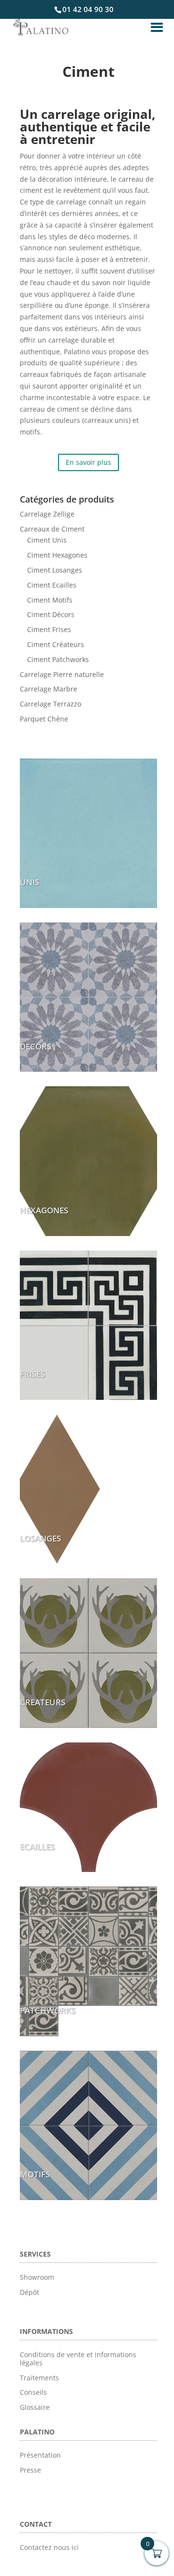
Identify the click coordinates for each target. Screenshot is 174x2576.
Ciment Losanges (55, 570)
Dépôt (29, 2292)
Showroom (37, 2277)
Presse (30, 2470)
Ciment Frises (49, 629)
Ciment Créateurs (56, 644)
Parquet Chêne (44, 719)
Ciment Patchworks (58, 659)
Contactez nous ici (49, 2547)
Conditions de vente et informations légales (78, 2359)
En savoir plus (88, 462)
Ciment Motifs (50, 600)
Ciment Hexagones (57, 555)
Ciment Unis (47, 540)
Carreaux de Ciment (52, 529)
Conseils (33, 2392)
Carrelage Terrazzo (51, 704)
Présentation (40, 2455)
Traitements (39, 2378)
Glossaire (35, 2407)
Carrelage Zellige (47, 514)
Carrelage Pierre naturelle (62, 674)
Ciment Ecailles (52, 585)
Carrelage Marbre (49, 689)
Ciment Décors (51, 614)
